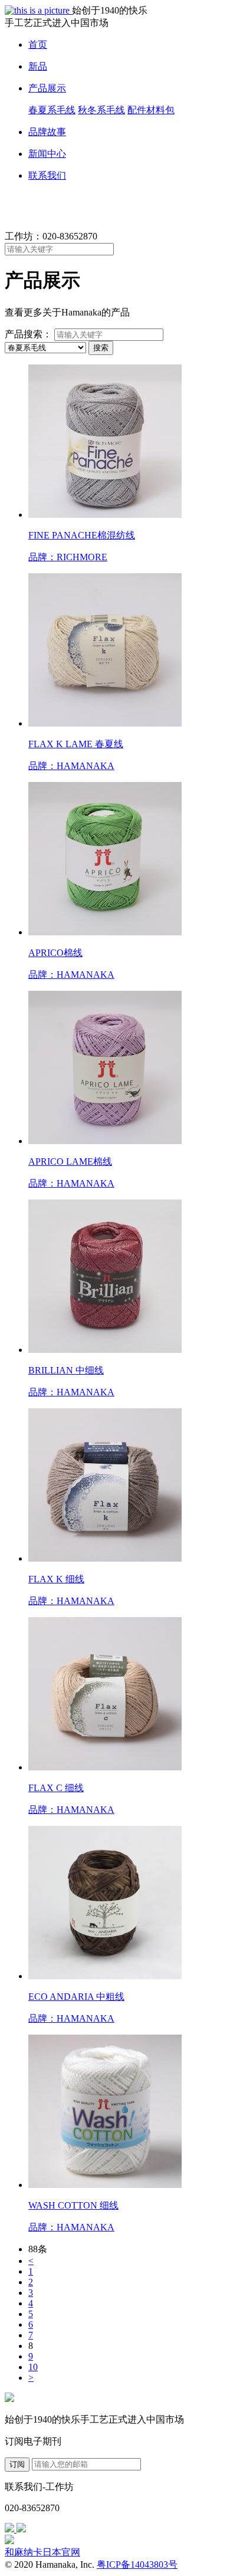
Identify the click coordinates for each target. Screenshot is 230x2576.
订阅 (17, 2464)
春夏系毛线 (52, 110)
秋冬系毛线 (101, 110)
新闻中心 (47, 154)
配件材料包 (151, 110)
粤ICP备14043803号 (137, 2564)
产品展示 (47, 88)
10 (33, 2367)
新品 (38, 66)
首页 (38, 45)
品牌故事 (47, 132)
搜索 (101, 348)
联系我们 (47, 175)
